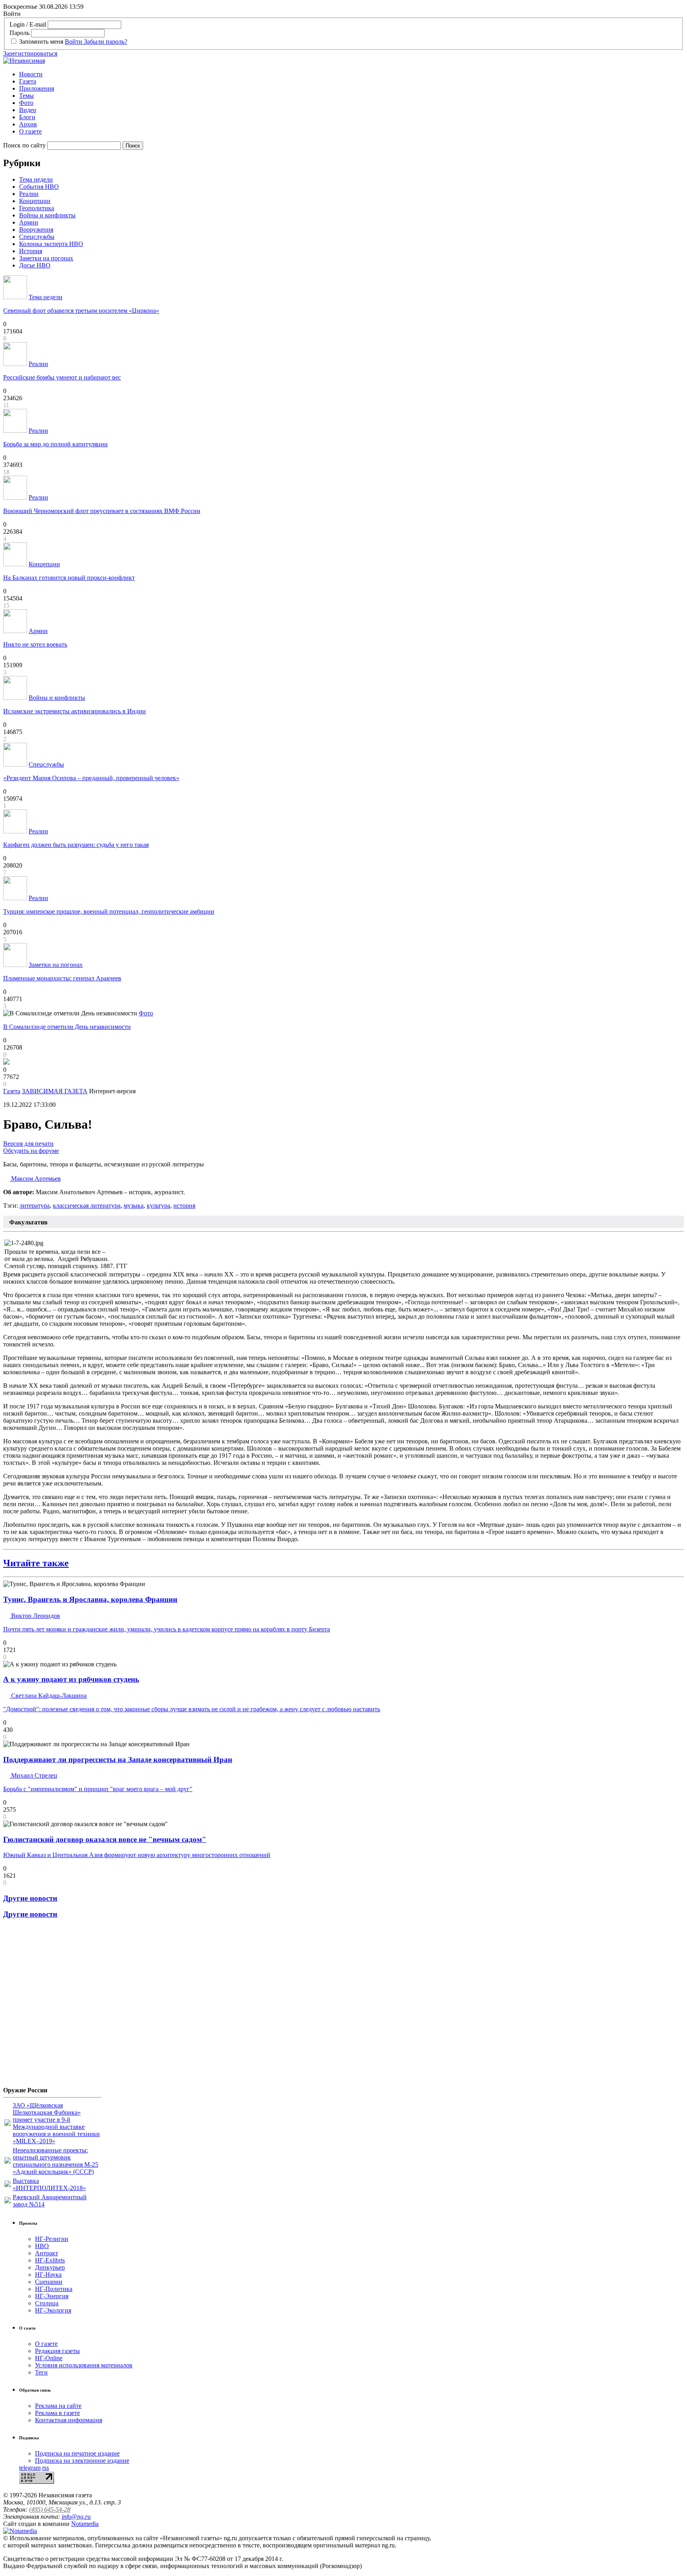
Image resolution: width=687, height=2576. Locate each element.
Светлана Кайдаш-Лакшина (48, 1696)
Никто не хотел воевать (35, 644)
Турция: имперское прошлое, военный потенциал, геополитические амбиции (109, 911)
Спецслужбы (37, 237)
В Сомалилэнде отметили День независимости (67, 1027)
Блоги (27, 117)
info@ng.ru (76, 2517)
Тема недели (36, 179)
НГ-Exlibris (50, 2260)
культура (158, 1206)
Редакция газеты (57, 2351)
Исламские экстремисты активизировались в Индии (75, 711)
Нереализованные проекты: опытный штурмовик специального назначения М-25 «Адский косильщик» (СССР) (55, 2161)
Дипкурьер (50, 2267)
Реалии (29, 194)
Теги (41, 2372)
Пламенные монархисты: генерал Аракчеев (62, 978)
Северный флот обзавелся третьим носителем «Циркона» (81, 311)
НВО (42, 2246)
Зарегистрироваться (30, 53)
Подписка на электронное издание (82, 2461)
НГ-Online (49, 2358)
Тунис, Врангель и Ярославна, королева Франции (90, 1599)
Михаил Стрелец (33, 1775)
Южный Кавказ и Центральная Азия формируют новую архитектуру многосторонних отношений (137, 1855)
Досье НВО (35, 265)
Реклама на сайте (58, 2406)
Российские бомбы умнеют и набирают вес (62, 377)
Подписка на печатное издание (77, 2453)
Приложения (37, 88)
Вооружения (36, 230)
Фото (26, 103)
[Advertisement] (51, 2006)
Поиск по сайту (24, 145)
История (31, 251)
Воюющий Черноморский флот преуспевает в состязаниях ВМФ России (102, 511)
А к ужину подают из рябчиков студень (71, 1679)
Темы (26, 96)
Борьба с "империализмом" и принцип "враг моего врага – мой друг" (98, 1789)
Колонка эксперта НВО (51, 244)
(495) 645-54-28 (50, 2509)
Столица (47, 2303)
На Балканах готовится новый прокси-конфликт (69, 578)
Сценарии (49, 2282)
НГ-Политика (54, 2289)
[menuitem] (351, 74)
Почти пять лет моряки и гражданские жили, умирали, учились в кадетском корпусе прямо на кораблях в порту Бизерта (167, 1629)
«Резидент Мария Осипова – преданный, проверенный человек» (91, 778)
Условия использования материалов (84, 2365)
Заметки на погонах (46, 258)
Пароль (19, 33)
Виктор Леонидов (35, 1616)
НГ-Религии (52, 2239)
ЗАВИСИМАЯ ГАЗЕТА (55, 1091)
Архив (28, 124)
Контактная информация (69, 2420)
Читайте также (36, 1563)
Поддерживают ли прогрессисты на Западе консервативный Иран (118, 1760)
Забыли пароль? (106, 42)
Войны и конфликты (47, 215)
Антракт (47, 2253)
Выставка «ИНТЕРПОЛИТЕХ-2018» (49, 2184)
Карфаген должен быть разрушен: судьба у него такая (76, 845)
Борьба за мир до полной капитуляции (55, 444)
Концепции (35, 201)
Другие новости (30, 1898)
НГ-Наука (48, 2275)
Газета (28, 81)
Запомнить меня (41, 42)
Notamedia (85, 2524)
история (184, 1206)
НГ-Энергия (52, 2296)
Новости (31, 74)
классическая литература (87, 1206)
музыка (134, 1206)
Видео (28, 110)
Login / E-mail (28, 24)
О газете (30, 131)
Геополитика (37, 208)
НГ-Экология (53, 2310)
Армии (29, 222)
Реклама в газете (57, 2413)
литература (35, 1206)
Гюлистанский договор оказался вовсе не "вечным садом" (105, 1839)
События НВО (39, 187)
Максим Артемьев (35, 1179)
